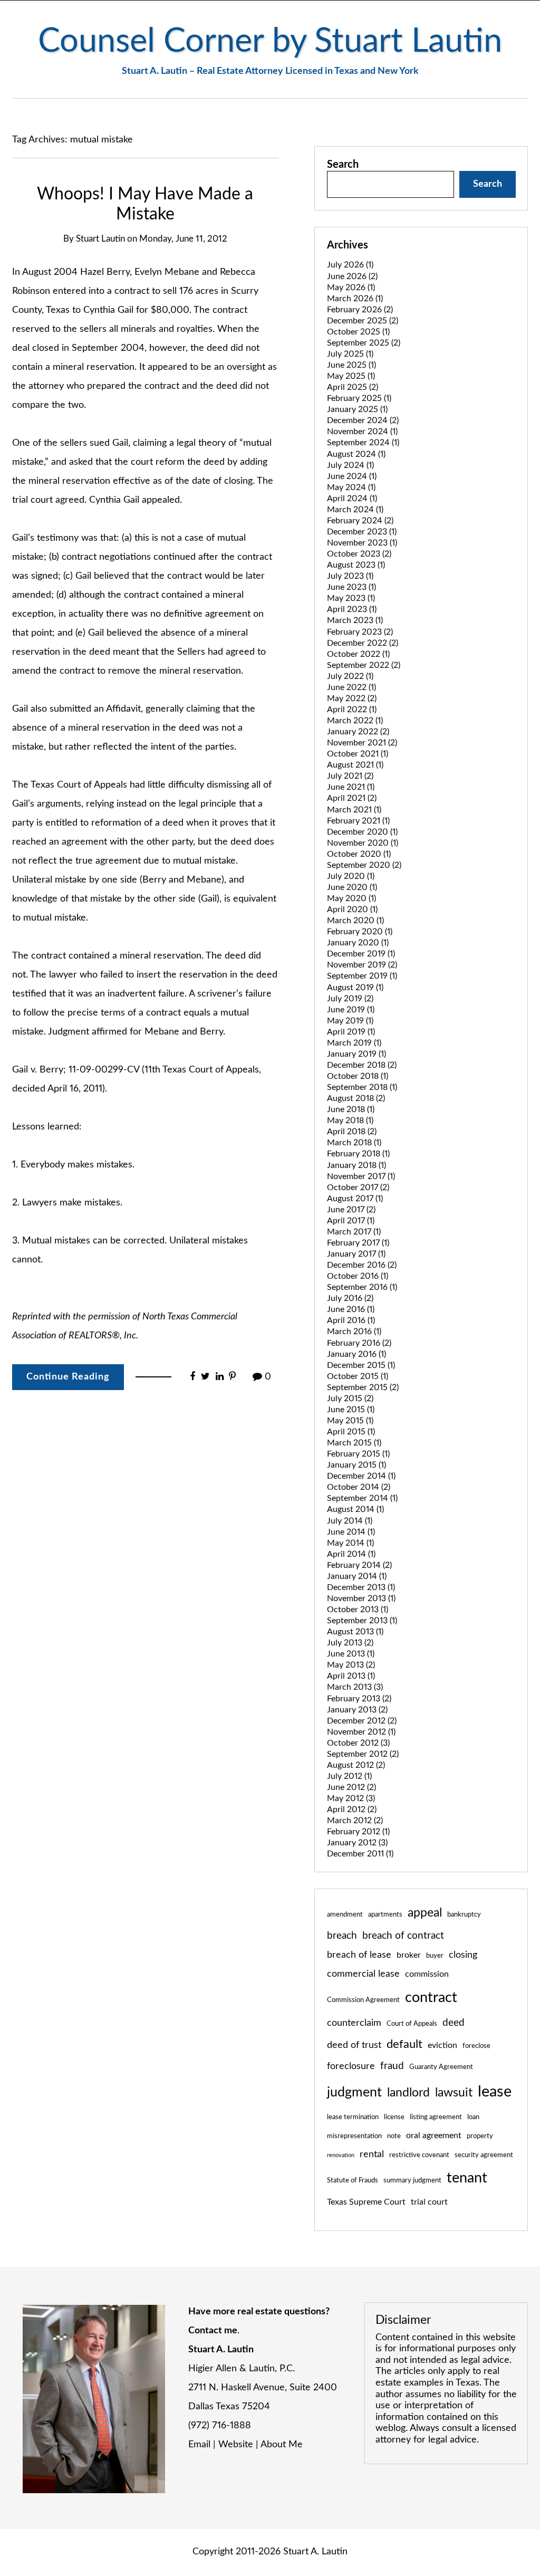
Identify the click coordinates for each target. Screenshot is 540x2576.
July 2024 (350, 465)
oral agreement (434, 2136)
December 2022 (363, 643)
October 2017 (358, 1188)
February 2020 (360, 932)
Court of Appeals (412, 2024)
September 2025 (364, 343)
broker (409, 1955)
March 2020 (355, 921)
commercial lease (363, 1974)
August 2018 (356, 1098)
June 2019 (351, 1010)
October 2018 (358, 1076)
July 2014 (350, 1521)
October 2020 (359, 854)
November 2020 (363, 843)
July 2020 (351, 876)
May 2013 (351, 1665)
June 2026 (352, 276)
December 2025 (363, 321)
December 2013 (361, 1587)
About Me (282, 2445)
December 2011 (360, 1854)
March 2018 (354, 1143)
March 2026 (355, 299)
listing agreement (436, 2117)
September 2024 (363, 443)
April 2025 (353, 387)
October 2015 (358, 1376)
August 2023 (356, 565)
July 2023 (350, 576)
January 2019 (356, 1054)
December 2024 (363, 420)
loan (473, 2117)
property (480, 2136)
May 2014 (350, 1543)
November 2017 (361, 1176)
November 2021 (362, 743)
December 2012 (362, 1721)
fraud (392, 2066)
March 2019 (354, 1043)
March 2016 (354, 1332)
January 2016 (356, 1354)
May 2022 (352, 698)
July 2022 (350, 676)
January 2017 (356, 1254)
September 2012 (363, 1754)
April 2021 (352, 798)
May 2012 (351, 1798)
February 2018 (358, 1154)
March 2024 (355, 510)
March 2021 (354, 810)
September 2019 (362, 976)
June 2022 (351, 687)
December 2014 (361, 1476)
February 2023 (360, 632)
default (404, 2044)
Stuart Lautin (100, 239)
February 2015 (358, 1454)
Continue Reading (68, 1377)
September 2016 (362, 1287)
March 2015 (354, 1443)
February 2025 (359, 398)
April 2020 (352, 909)
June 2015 (351, 1410)
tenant (467, 2178)
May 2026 (351, 288)
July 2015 (350, 1399)
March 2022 (355, 721)
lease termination (353, 2117)
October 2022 (358, 654)
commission (427, 1974)
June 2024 (352, 476)
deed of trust (354, 2045)
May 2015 (350, 1421)
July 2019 (350, 999)
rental (372, 2154)
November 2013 (361, 1598)
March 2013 (355, 1687)
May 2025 (351, 376)
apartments (385, 1914)
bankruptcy (464, 1914)
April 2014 (351, 1554)
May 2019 (350, 1021)
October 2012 (358, 1743)
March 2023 (355, 620)
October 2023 (359, 554)
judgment (354, 2093)
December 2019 (361, 954)
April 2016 (351, 1320)
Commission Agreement (363, 2000)
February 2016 (359, 1343)
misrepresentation (354, 2136)
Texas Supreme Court (366, 2202)
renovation (341, 2155)
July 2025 (350, 354)
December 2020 (362, 832)
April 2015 (351, 1432)
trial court (429, 2202)
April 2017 (351, 1221)
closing (463, 1955)
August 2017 (355, 1199)
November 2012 (361, 1732)
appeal (425, 1913)
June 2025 (351, 365)
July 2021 (350, 776)
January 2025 (357, 409)
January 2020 (358, 943)
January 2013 (357, 1710)
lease (495, 2092)
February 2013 (359, 1699)
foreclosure (351, 2066)
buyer (435, 1956)
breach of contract (403, 1936)
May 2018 (350, 1121)
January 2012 (357, 1843)
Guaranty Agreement (441, 2067)
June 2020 (352, 887)
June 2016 (351, 1309)
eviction (442, 2045)
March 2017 (354, 1232)
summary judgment (412, 2180)
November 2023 (362, 543)
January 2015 (356, 1465)
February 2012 (358, 1832)
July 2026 (350, 265)
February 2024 (360, 521)
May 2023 (351, 598)
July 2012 (349, 1776)
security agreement (484, 2155)
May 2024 (351, 487)
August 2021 (355, 765)
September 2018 (362, 1087)
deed (454, 2023)
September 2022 (364, 665)
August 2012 (356, 1765)
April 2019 (351, 1032)
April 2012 (352, 1809)
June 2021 (351, 787)
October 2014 (359, 1487)
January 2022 (358, 732)
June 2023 (351, 587)
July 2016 (350, 1298)
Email (199, 2445)
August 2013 (355, 1632)
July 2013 (350, 1643)
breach (342, 1936)
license (394, 2117)
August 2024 (356, 454)
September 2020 (364, 865)
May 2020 (351, 898)
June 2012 (351, 1787)
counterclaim (354, 2023)
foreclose (476, 2046)
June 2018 (351, 1109)
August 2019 (355, 988)
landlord (408, 2093)
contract (431, 1998)
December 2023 (362, 532)
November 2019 (362, 965)
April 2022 (352, 710)
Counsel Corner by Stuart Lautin (270, 41)
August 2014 (355, 1509)
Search (343, 165)
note (394, 2136)
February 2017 (358, 1243)
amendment (345, 1914)
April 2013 (351, 1676)
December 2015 (361, 1365)
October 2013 (358, 1610)
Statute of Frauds (353, 2180)
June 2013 (351, 1654)
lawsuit (454, 2093)
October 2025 (358, 332)
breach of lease (359, 1955)
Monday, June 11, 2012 (183, 239)
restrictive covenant (419, 2155)
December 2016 (362, 1265)
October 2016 (358, 1276)
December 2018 (362, 1065)
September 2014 (362, 1498)
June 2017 (351, 1210)
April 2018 (352, 1132)
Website (236, 2445)
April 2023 (352, 609)
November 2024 (362, 432)
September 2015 (363, 1387)
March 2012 (355, 1821)
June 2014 (351, 1532)
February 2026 (360, 310)
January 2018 (356, 1165)
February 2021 (358, 821)
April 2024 (352, 499)
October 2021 (358, 754)
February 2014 (359, 1565)
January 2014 (357, 1576)
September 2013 (362, 1621)
